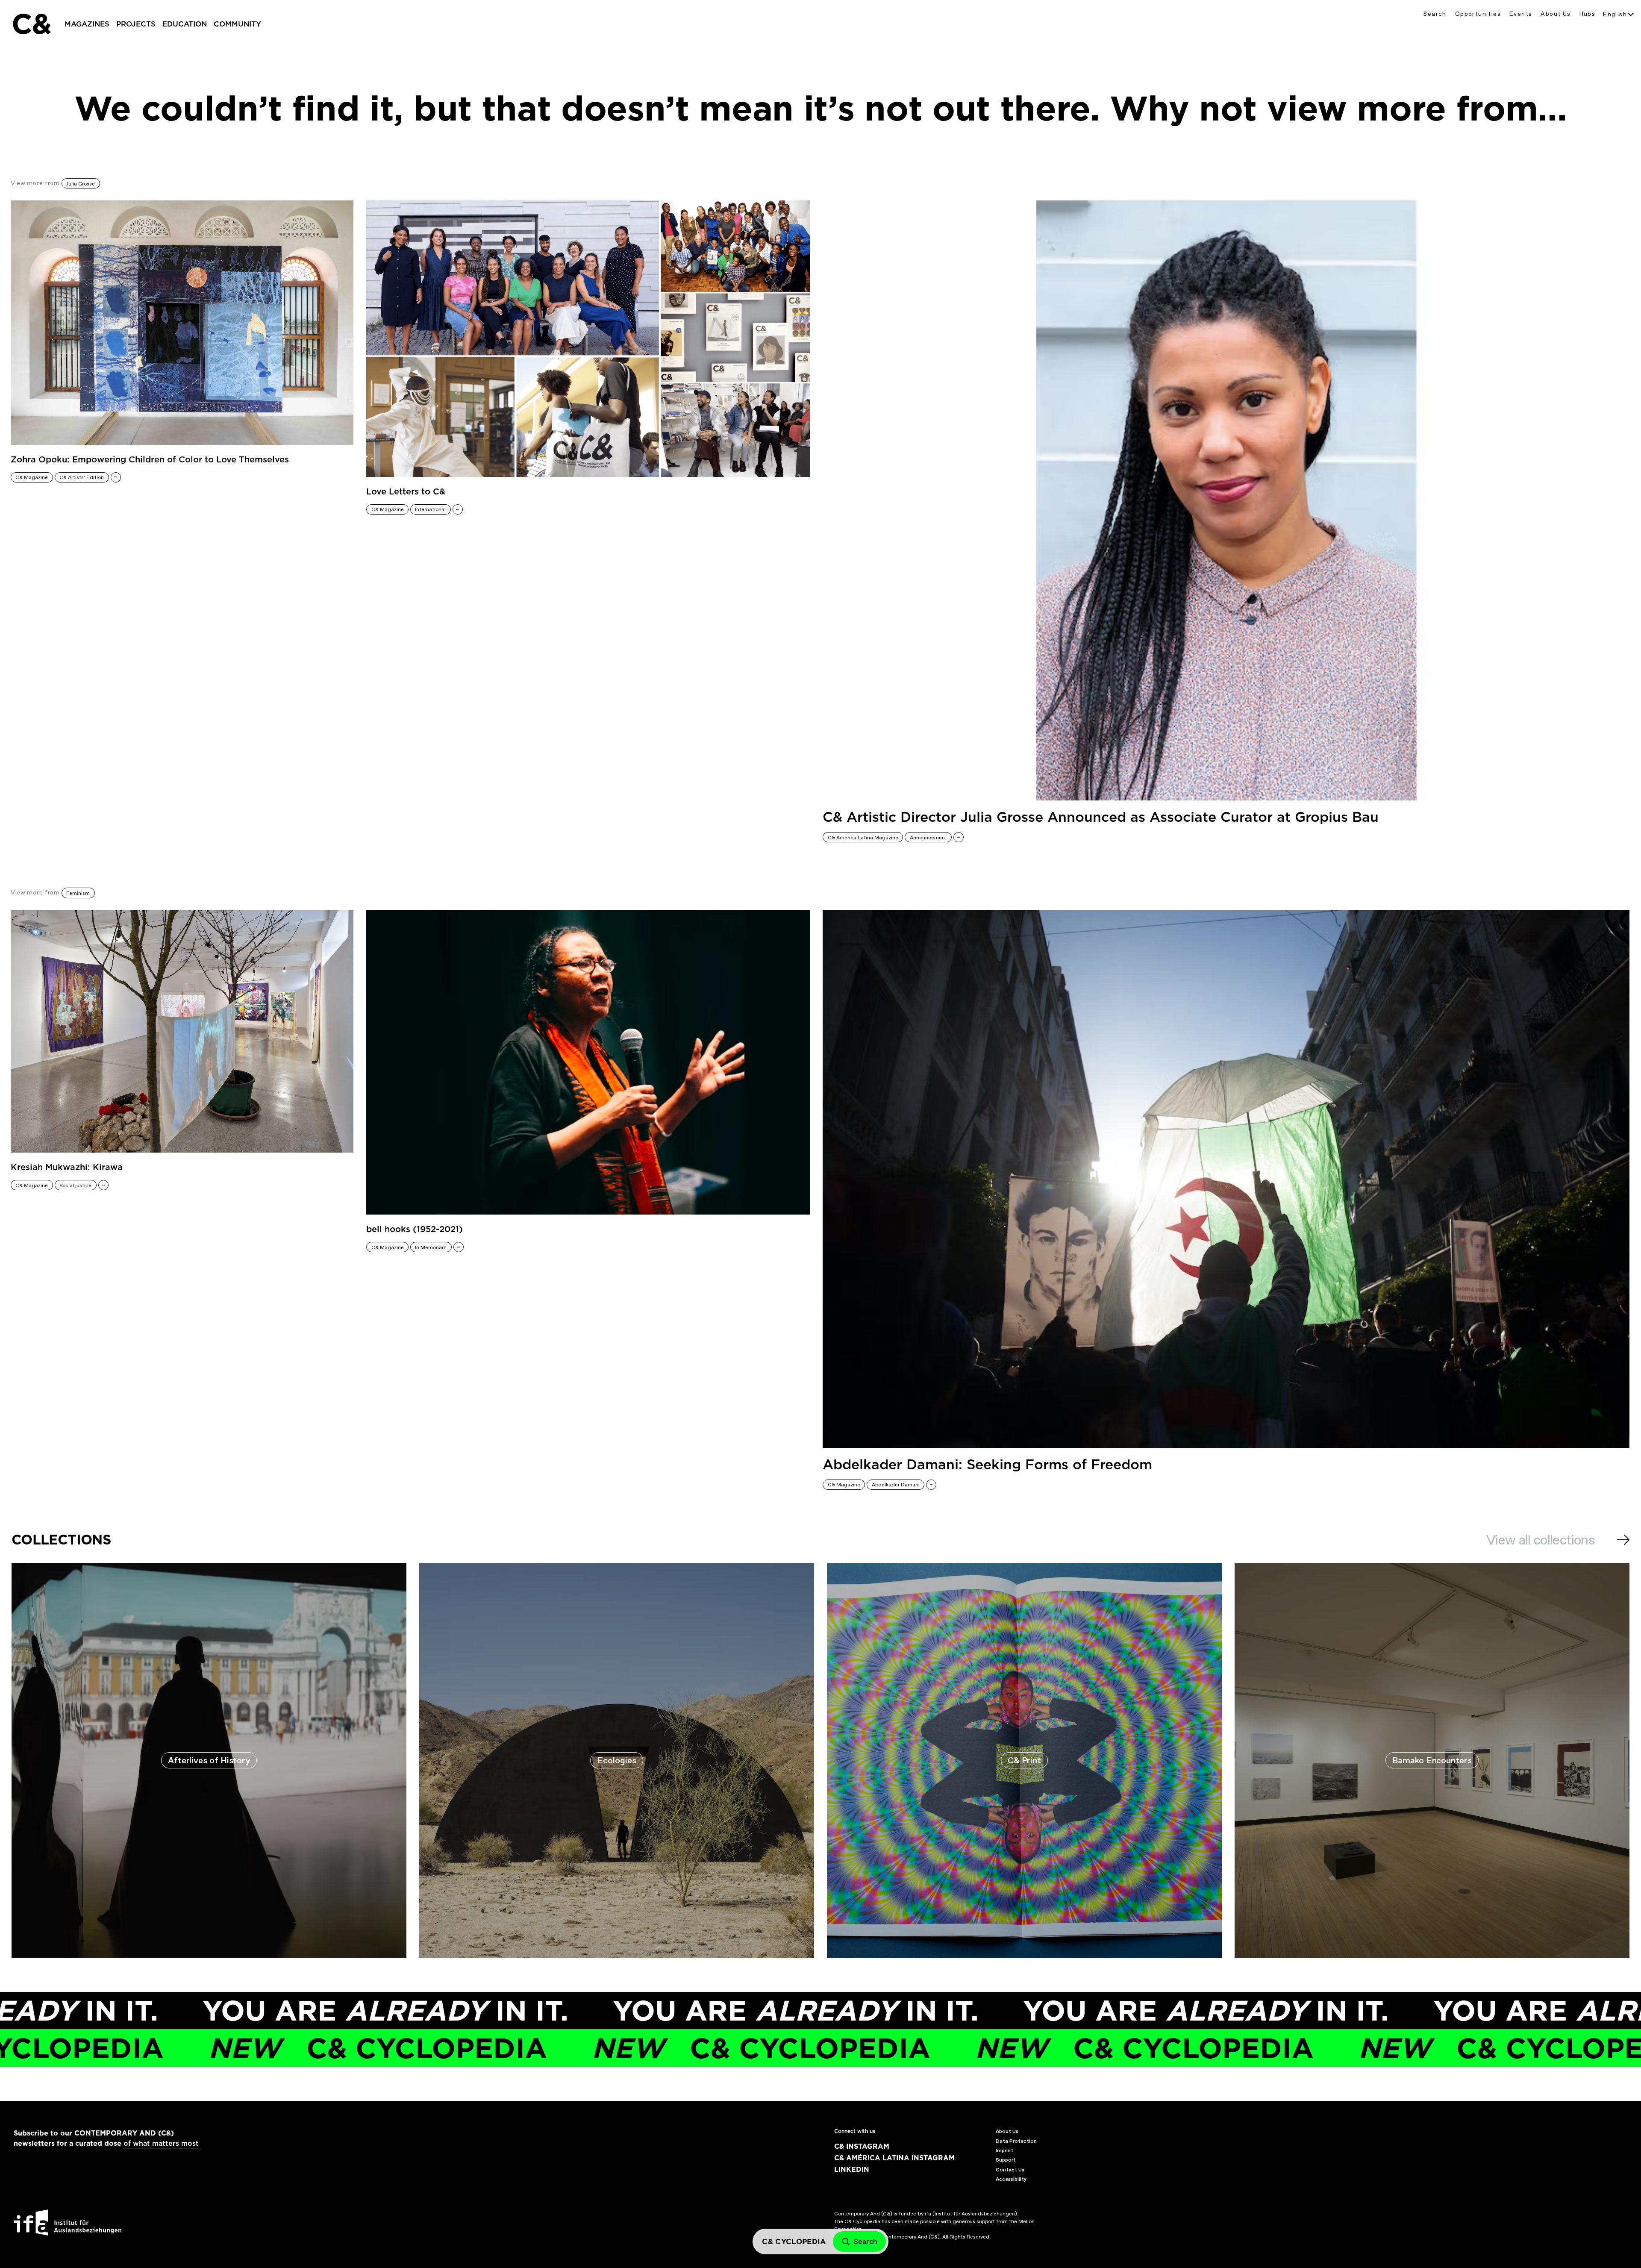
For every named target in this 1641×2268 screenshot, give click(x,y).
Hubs (1588, 14)
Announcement (928, 838)
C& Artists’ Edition (82, 477)
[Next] (1623, 1540)
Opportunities (1478, 14)
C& (31, 24)
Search (1435, 14)
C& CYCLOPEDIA (540, 2048)
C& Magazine (32, 477)
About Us (1556, 14)
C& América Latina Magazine (863, 838)
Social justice (75, 1185)
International (430, 509)
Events (1521, 14)
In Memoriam (431, 1247)
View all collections (1540, 1540)
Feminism (78, 893)
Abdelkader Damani (896, 1485)
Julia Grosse (81, 184)
